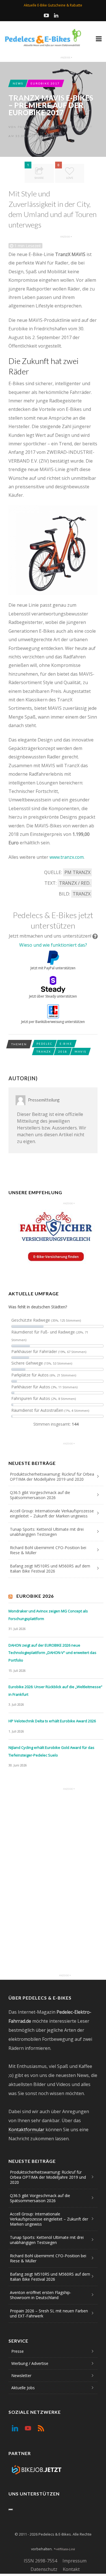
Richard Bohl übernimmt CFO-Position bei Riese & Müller (48, 1550)
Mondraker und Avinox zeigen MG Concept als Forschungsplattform (48, 1615)
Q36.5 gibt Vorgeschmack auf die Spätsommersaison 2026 (40, 1495)
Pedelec (44, 1044)
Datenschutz (44, 2569)
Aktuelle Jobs (23, 2388)
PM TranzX (77, 872)
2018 (63, 1051)
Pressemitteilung (35, 127)
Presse (18, 2351)
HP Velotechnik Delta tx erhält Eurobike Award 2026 (52, 1721)
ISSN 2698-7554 (40, 2561)
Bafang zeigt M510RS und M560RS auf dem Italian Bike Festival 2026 (50, 1568)
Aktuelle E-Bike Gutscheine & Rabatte (53, 5)
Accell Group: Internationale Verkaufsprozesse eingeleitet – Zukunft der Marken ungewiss (52, 1513)
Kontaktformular (26, 2130)
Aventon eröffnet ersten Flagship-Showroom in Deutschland (41, 2295)
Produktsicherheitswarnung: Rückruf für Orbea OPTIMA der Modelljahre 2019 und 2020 (52, 1477)
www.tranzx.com (67, 857)
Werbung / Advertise (30, 2363)
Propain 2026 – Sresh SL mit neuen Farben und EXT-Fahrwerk (49, 2313)
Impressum (74, 2561)
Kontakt (71, 2569)
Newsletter (21, 2376)
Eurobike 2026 (35, 1596)
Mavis (80, 1051)
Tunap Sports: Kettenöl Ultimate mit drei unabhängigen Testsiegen (47, 1532)
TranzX (82, 894)
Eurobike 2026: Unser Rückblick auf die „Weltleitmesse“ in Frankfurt (55, 1691)
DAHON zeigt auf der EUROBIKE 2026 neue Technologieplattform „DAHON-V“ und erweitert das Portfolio (52, 1653)
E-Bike (66, 1044)
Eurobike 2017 (45, 83)
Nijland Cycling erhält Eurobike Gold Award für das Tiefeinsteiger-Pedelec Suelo (51, 1751)
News (18, 83)
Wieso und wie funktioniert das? (53, 945)
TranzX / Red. (75, 883)
